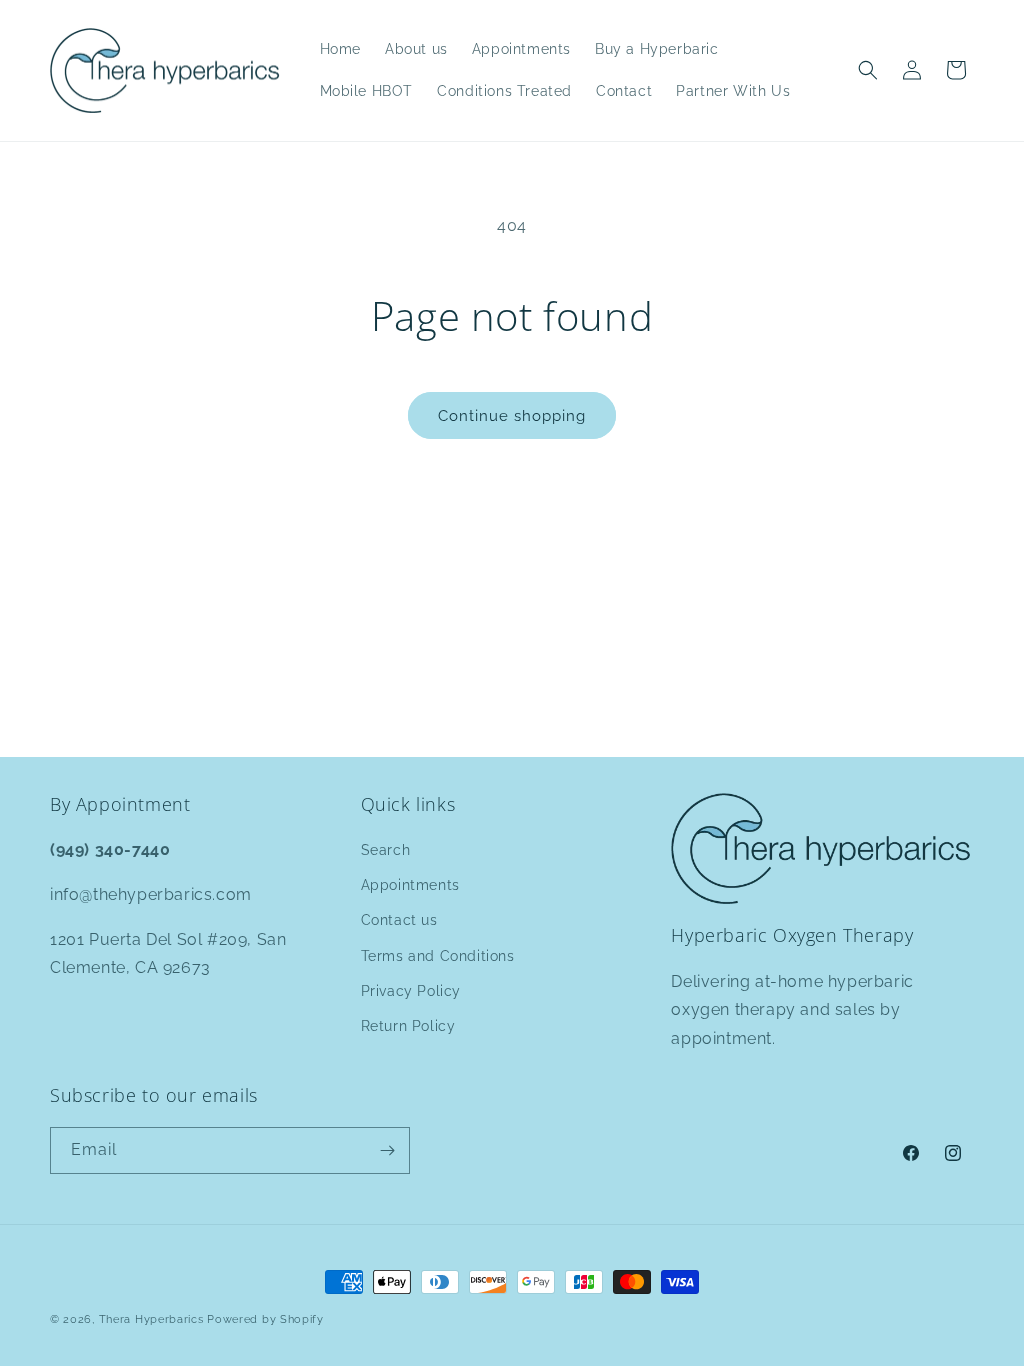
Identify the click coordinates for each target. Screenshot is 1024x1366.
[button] (868, 70)
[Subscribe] (387, 1150)
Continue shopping (512, 416)
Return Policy (408, 1026)
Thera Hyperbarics (151, 1319)
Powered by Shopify (265, 1319)
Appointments (410, 885)
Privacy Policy (411, 991)
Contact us (399, 920)
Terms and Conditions (438, 956)
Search (386, 850)
